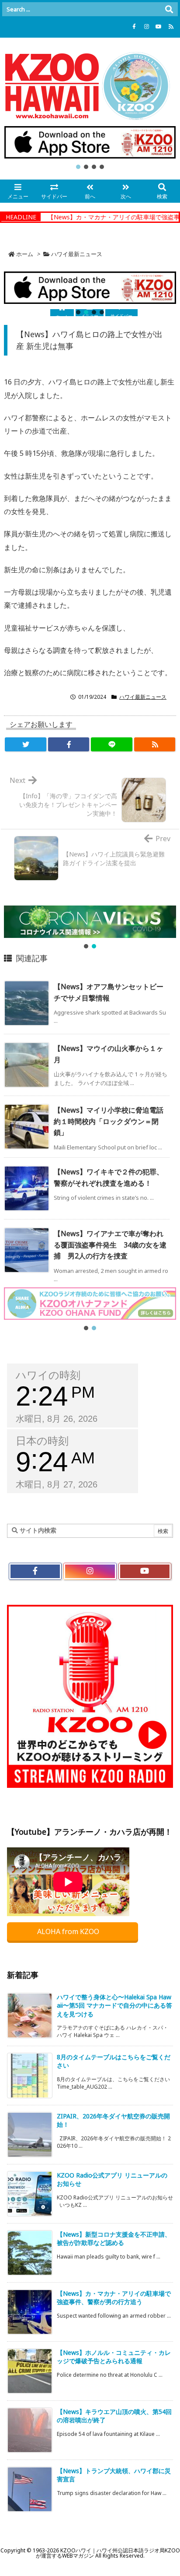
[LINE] (112, 744)
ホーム (25, 254)
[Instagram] (146, 27)
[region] (90, 148)
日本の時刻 (42, 1441)
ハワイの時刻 (48, 1375)
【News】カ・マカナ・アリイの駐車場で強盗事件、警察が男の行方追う (114, 2298)
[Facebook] (134, 27)
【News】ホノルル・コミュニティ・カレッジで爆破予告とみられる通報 (114, 2357)
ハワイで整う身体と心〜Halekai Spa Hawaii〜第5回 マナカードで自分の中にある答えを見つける (114, 2005)
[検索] (169, 9)
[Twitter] (26, 744)
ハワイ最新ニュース (77, 254)
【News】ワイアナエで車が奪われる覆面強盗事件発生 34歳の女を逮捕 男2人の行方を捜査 (110, 1245)
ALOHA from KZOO (69, 1931)
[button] (90, 142)
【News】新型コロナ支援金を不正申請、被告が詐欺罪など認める (114, 2239)
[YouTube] (159, 27)
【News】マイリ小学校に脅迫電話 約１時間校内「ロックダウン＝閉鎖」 (112, 1121)
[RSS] (171, 27)
